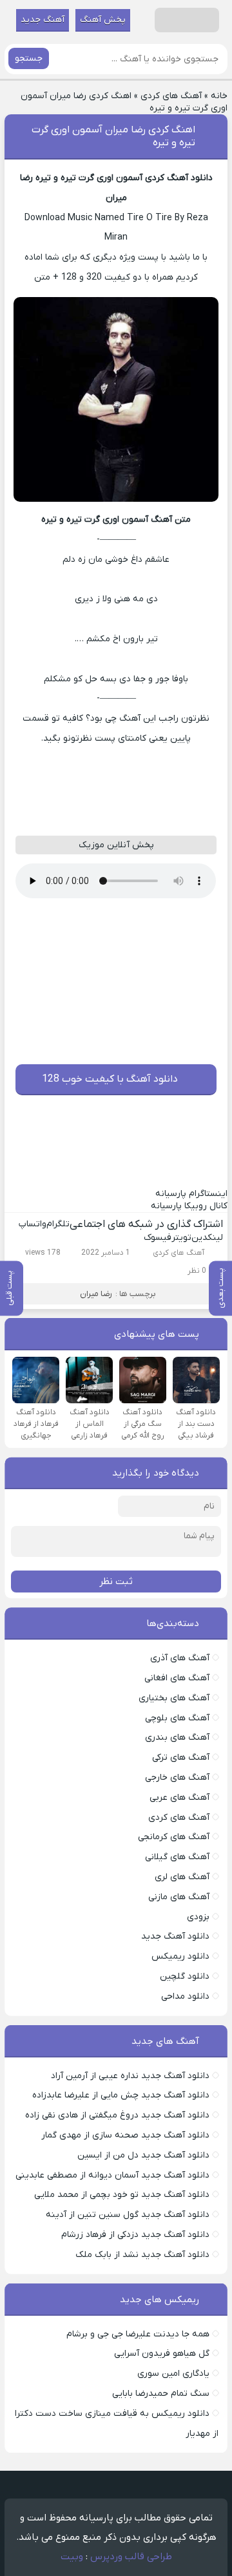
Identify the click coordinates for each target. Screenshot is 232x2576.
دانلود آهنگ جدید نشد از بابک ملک (142, 2255)
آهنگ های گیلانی (177, 1857)
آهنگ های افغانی (177, 1678)
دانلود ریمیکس (180, 1956)
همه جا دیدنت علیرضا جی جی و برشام (138, 2334)
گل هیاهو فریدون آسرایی (162, 2354)
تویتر (181, 1238)
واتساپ (33, 1224)
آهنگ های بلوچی (177, 1718)
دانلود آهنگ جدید (175, 1936)
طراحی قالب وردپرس (131, 2557)
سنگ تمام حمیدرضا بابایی (161, 2394)
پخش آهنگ (103, 20)
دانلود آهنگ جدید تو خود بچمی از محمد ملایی (122, 2195)
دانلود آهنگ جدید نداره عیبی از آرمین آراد (130, 2076)
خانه (219, 96)
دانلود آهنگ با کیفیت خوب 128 (110, 1079)
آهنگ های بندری (177, 1737)
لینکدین (207, 1238)
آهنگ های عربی (179, 1798)
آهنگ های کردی (171, 96)
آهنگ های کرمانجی (174, 1837)
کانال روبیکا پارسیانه (189, 1206)
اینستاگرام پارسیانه (191, 1194)
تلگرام (58, 1224)
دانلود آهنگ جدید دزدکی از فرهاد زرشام (135, 2235)
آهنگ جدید (43, 20)
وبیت (72, 2557)
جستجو (29, 58)
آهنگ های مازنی (179, 1897)
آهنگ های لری (182, 1877)
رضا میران (96, 1294)
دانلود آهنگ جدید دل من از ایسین (143, 2155)
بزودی (198, 1917)
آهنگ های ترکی (181, 1757)
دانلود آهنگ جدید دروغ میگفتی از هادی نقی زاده (117, 2115)
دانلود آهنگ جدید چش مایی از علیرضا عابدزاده (121, 2095)
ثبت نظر (116, 1582)
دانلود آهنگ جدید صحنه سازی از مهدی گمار (125, 2135)
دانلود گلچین (185, 1976)
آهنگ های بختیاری (174, 1698)
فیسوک (158, 1238)
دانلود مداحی (185, 1996)
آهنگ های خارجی (177, 1777)
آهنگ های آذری (180, 1658)
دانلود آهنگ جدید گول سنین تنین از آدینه (128, 2215)
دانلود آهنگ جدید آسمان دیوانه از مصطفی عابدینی (112, 2175)
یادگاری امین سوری (173, 2374)
